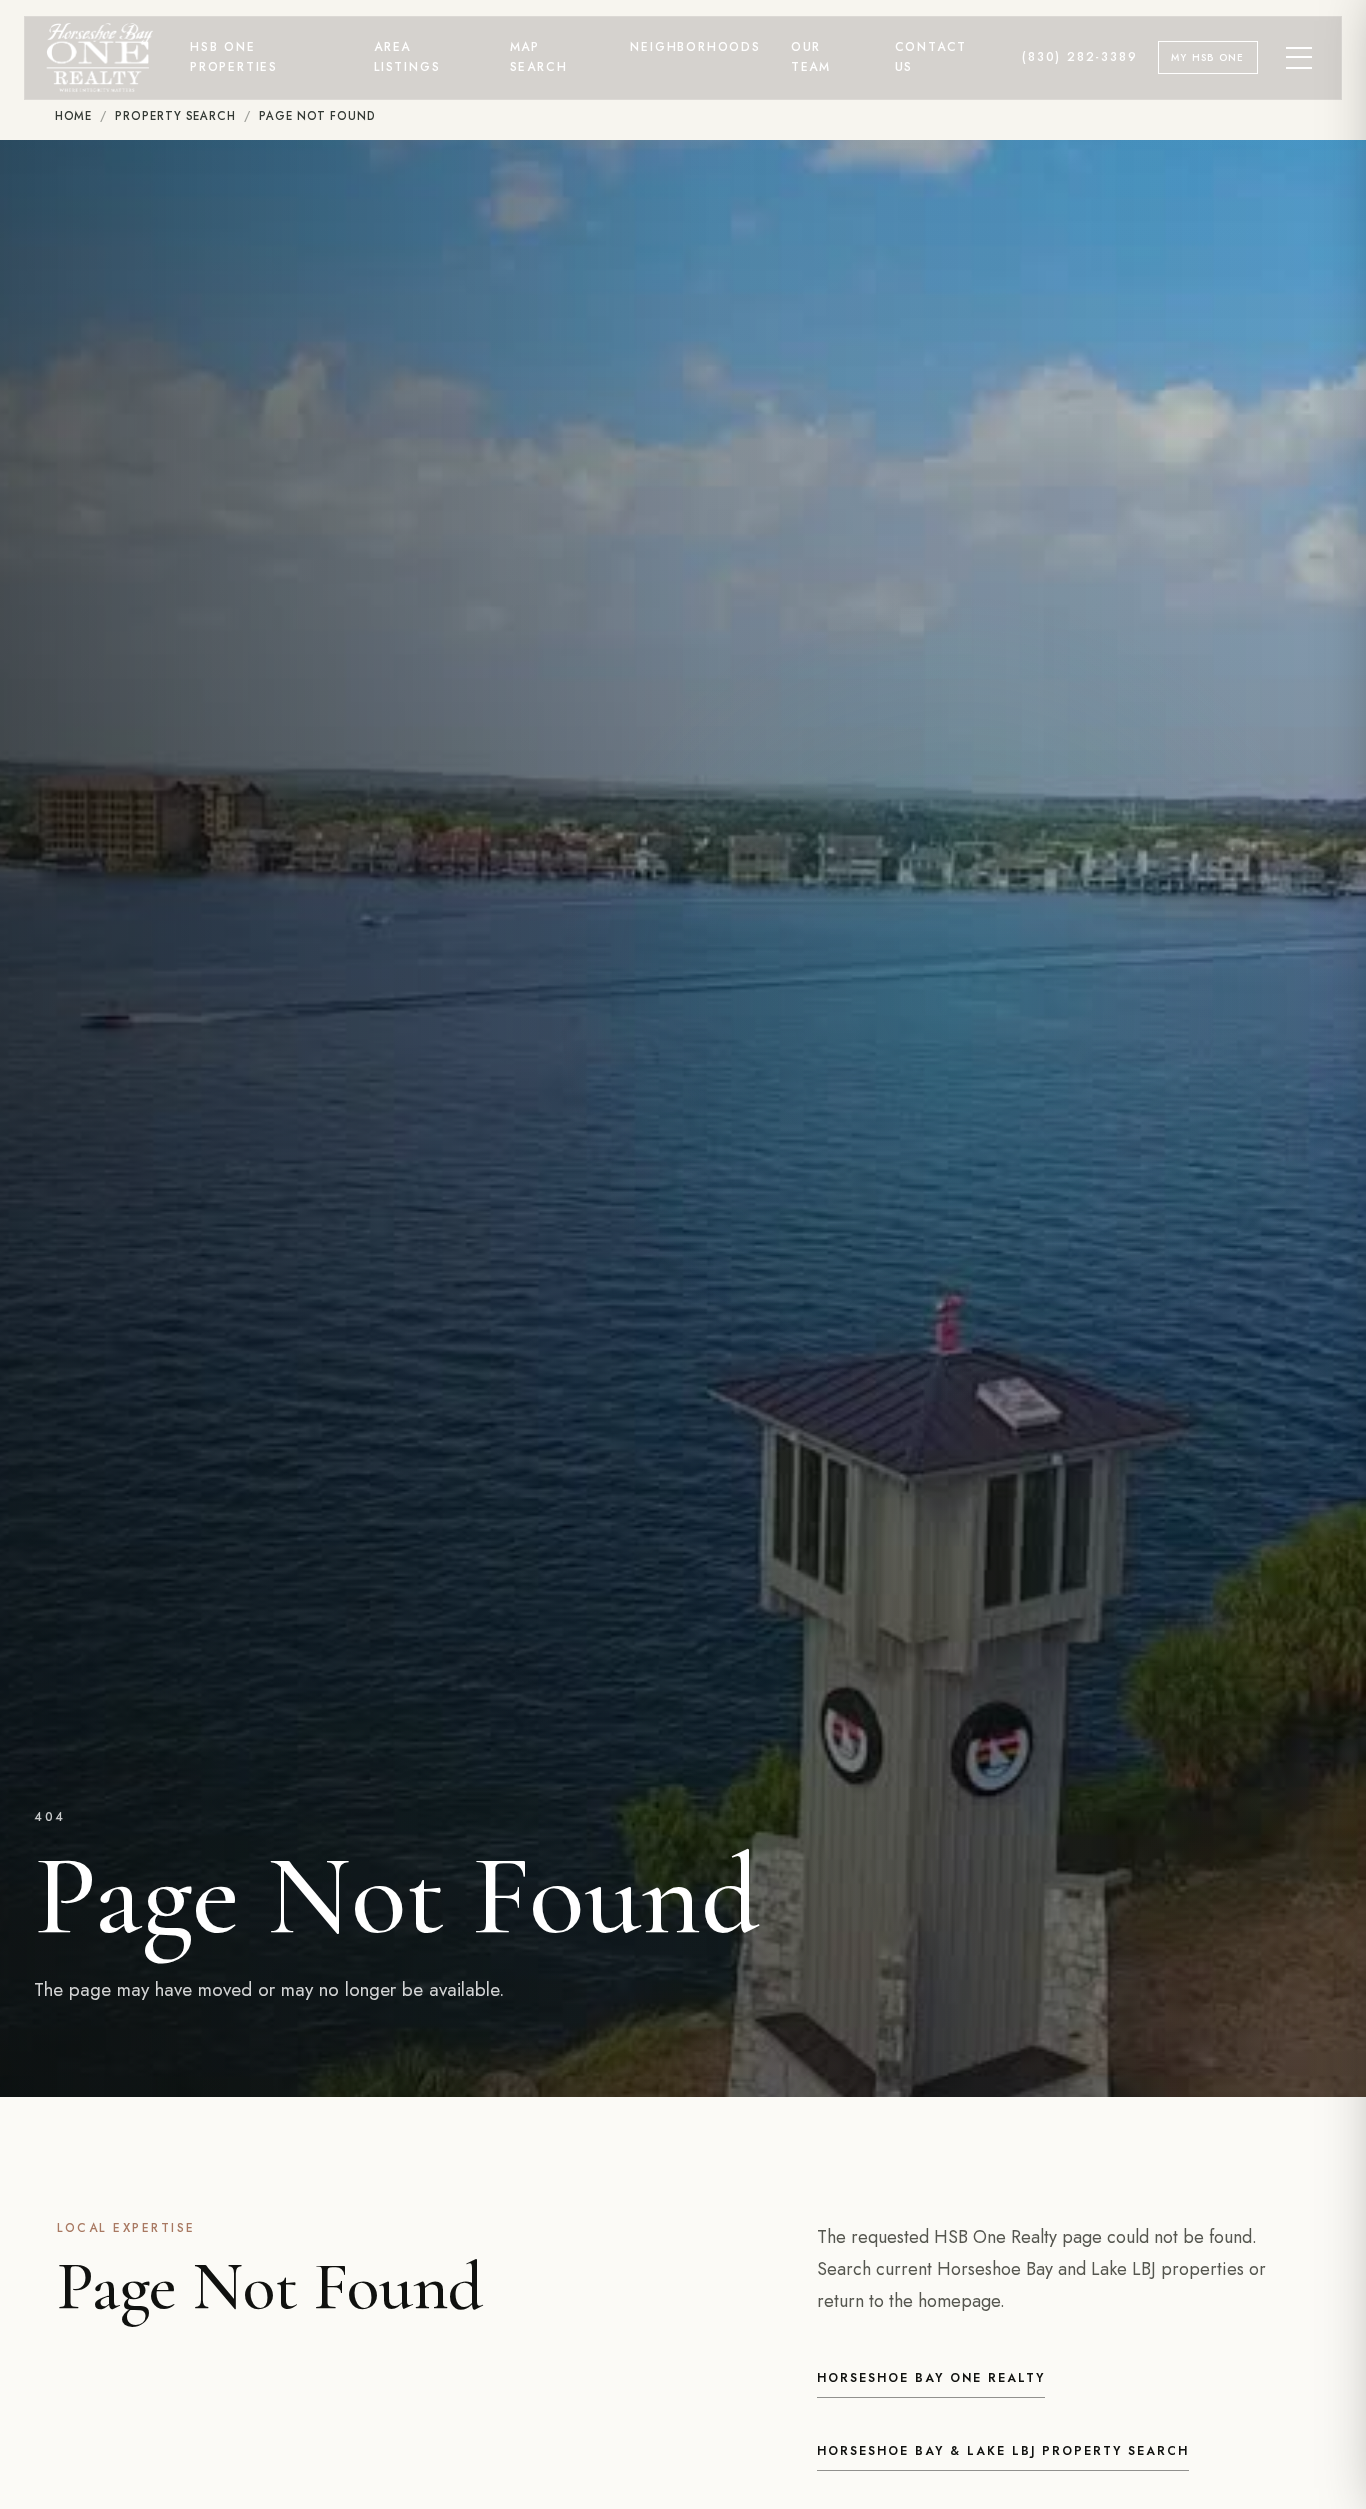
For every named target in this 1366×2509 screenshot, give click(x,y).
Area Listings (407, 57)
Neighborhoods (695, 47)
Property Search (175, 116)
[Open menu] (1300, 58)
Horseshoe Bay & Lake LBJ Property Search (1003, 2451)
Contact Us (931, 57)
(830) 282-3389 (1079, 57)
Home (74, 116)
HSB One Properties (234, 57)
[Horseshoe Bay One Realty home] (100, 57)
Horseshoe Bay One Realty (931, 2378)
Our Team (811, 57)
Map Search (539, 57)
